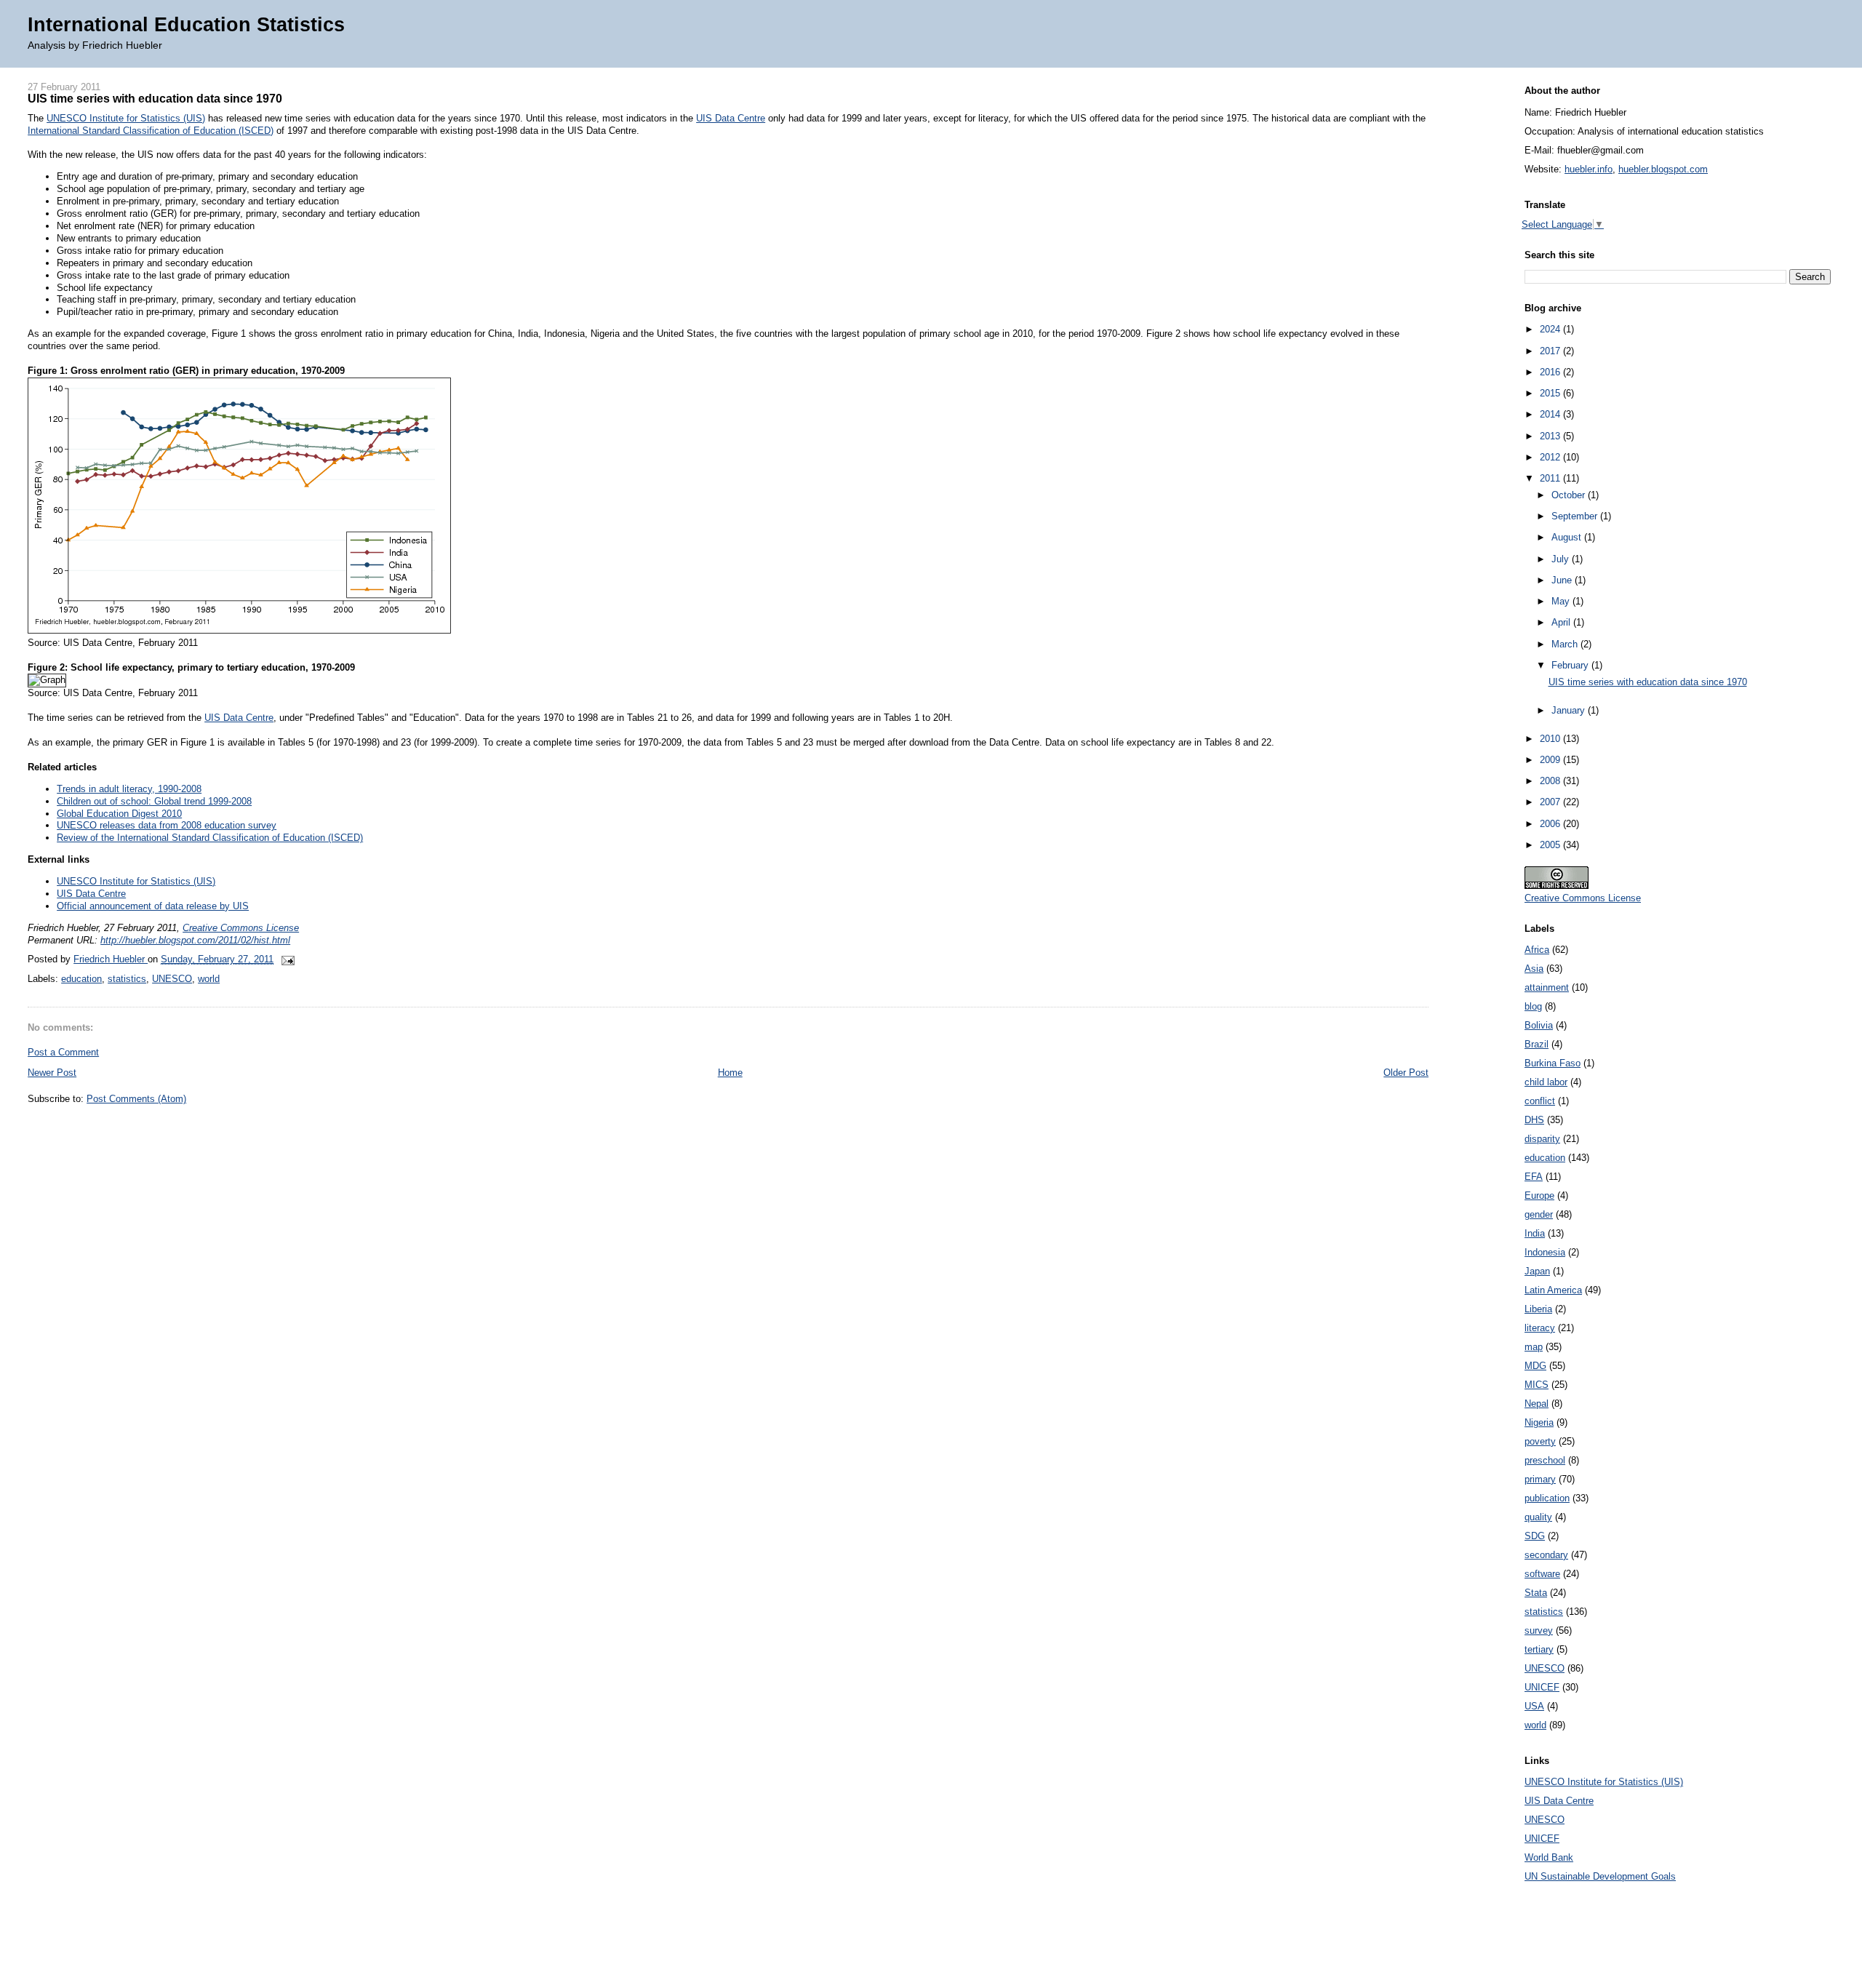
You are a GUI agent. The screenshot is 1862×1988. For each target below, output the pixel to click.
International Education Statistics (186, 24)
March (1566, 644)
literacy (1540, 1328)
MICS (1537, 1385)
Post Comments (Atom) (136, 1099)
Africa (1537, 950)
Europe (1539, 1195)
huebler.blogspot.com (1663, 169)
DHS (1534, 1120)
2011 (1551, 478)
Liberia (1538, 1309)
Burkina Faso (1553, 1063)
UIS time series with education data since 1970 (1648, 682)
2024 (1551, 329)
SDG (1535, 1536)
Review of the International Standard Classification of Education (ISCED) (210, 838)
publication (1547, 1498)
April (1562, 622)
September (1576, 516)
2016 (1551, 372)
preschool (1545, 1460)
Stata (1536, 1593)
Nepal (1537, 1404)
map (1534, 1347)
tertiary (1539, 1649)
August (1568, 537)
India (1535, 1233)
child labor (1546, 1082)
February (1571, 665)
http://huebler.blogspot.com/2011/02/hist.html (195, 940)
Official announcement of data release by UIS (153, 906)
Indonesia (1545, 1252)
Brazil (1537, 1044)
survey (1539, 1630)
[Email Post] (285, 959)
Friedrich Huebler (111, 959)
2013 (1551, 436)
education (81, 979)
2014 (1551, 414)
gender (1539, 1214)
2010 (1551, 739)
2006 (1551, 824)
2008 (1551, 781)
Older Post (1406, 1073)
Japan (1537, 1271)
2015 (1551, 393)
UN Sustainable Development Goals (1600, 1876)
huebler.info (1589, 169)
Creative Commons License (241, 928)
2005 (1551, 845)
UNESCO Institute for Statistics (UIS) (126, 118)
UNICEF (1542, 1687)
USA (1534, 1706)
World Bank (1549, 1857)
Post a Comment (63, 1052)
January (1570, 710)
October (1570, 495)
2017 (1551, 351)
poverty (1540, 1441)
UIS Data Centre (731, 118)
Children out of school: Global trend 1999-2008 (154, 801)
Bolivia (1539, 1025)
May (1562, 601)
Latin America (1553, 1290)
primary (1540, 1479)
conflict (1540, 1101)
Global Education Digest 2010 (119, 814)
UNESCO (172, 979)
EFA (1534, 1177)
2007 (1551, 802)
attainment (1547, 987)
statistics (127, 979)
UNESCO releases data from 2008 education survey (167, 825)
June (1563, 580)
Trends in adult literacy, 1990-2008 (129, 789)
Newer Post (52, 1073)
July (1562, 559)
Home (730, 1073)
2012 (1551, 457)
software (1542, 1574)
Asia (1534, 969)
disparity (1542, 1139)
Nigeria (1539, 1422)
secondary (1546, 1555)
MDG (1535, 1366)
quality (1538, 1517)
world (209, 979)
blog (1533, 1006)
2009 (1551, 760)
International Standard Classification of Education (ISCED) (151, 131)
